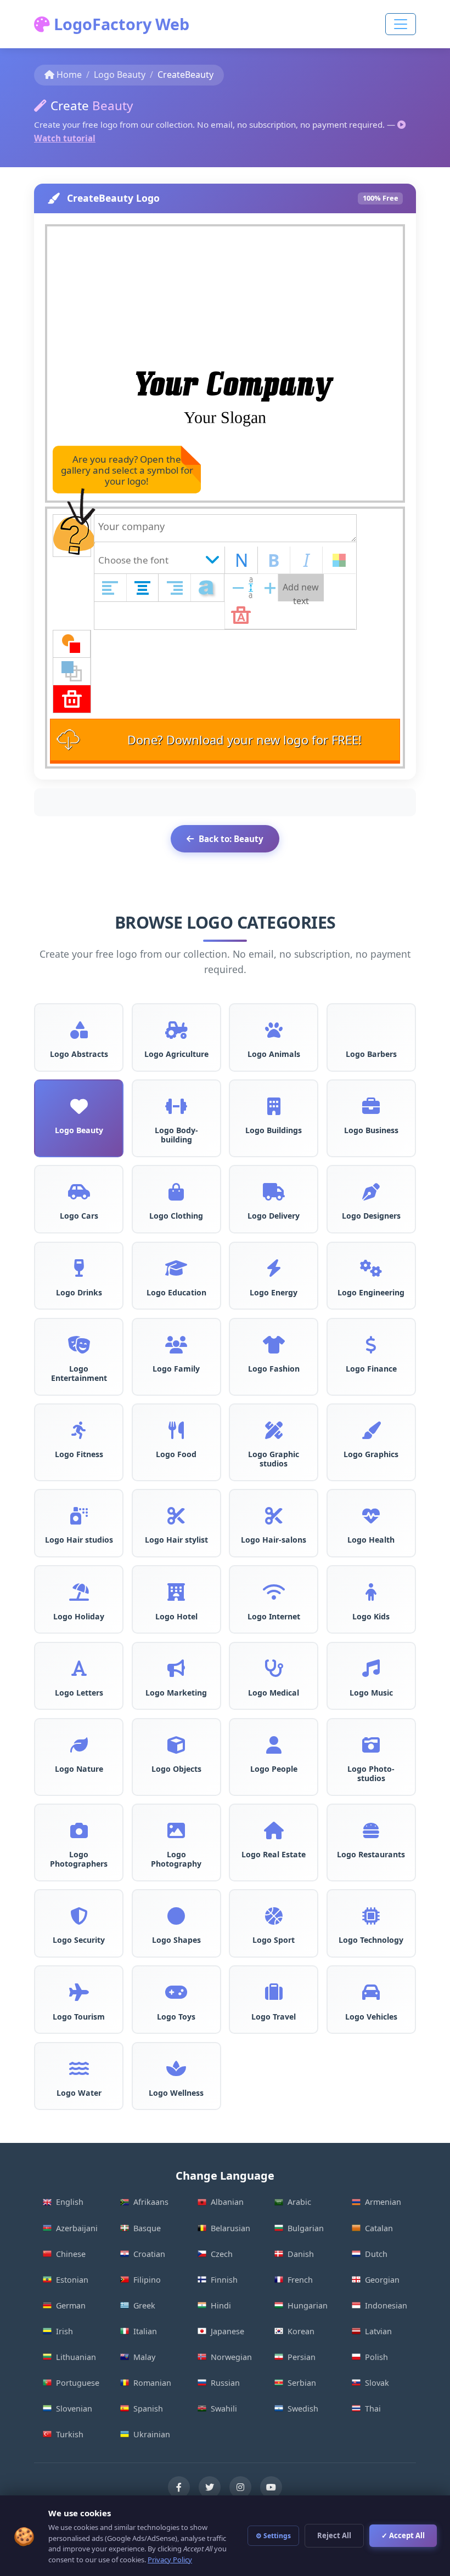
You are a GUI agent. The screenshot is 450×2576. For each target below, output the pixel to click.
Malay (144, 2357)
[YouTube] (271, 2487)
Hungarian (308, 2305)
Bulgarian (306, 2228)
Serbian (302, 2383)
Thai (373, 2409)
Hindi (221, 2305)
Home (69, 75)
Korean (301, 2331)
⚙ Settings (273, 2536)
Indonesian (386, 2305)
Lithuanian (76, 2357)
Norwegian (231, 2357)
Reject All (334, 2535)
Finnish (224, 2280)
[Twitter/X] (210, 2487)
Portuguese (78, 2383)
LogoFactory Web (120, 24)
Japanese (227, 2331)
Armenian (383, 2202)
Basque (147, 2228)
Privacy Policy (170, 2560)
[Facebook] (179, 2487)
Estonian (72, 2280)
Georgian (382, 2280)
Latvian (378, 2331)
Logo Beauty (120, 75)
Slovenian (74, 2409)
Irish (64, 2331)
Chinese (71, 2254)
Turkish (70, 2434)
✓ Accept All (403, 2535)
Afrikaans (151, 2202)
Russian (225, 2383)
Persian (302, 2357)
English (70, 2202)
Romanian (152, 2383)
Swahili (224, 2409)
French (300, 2280)
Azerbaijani (77, 2228)
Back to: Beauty (231, 839)
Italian (145, 2331)
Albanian (227, 2202)
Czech (222, 2254)
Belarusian (230, 2228)
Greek (144, 2305)
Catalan (379, 2228)
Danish (301, 2254)
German (71, 2305)
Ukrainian (152, 2434)
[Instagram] (240, 2487)
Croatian (149, 2254)
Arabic (299, 2202)
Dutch (376, 2254)
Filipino (147, 2280)
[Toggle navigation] (401, 24)
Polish (376, 2357)
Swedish (303, 2409)
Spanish (148, 2409)
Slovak (377, 2383)
